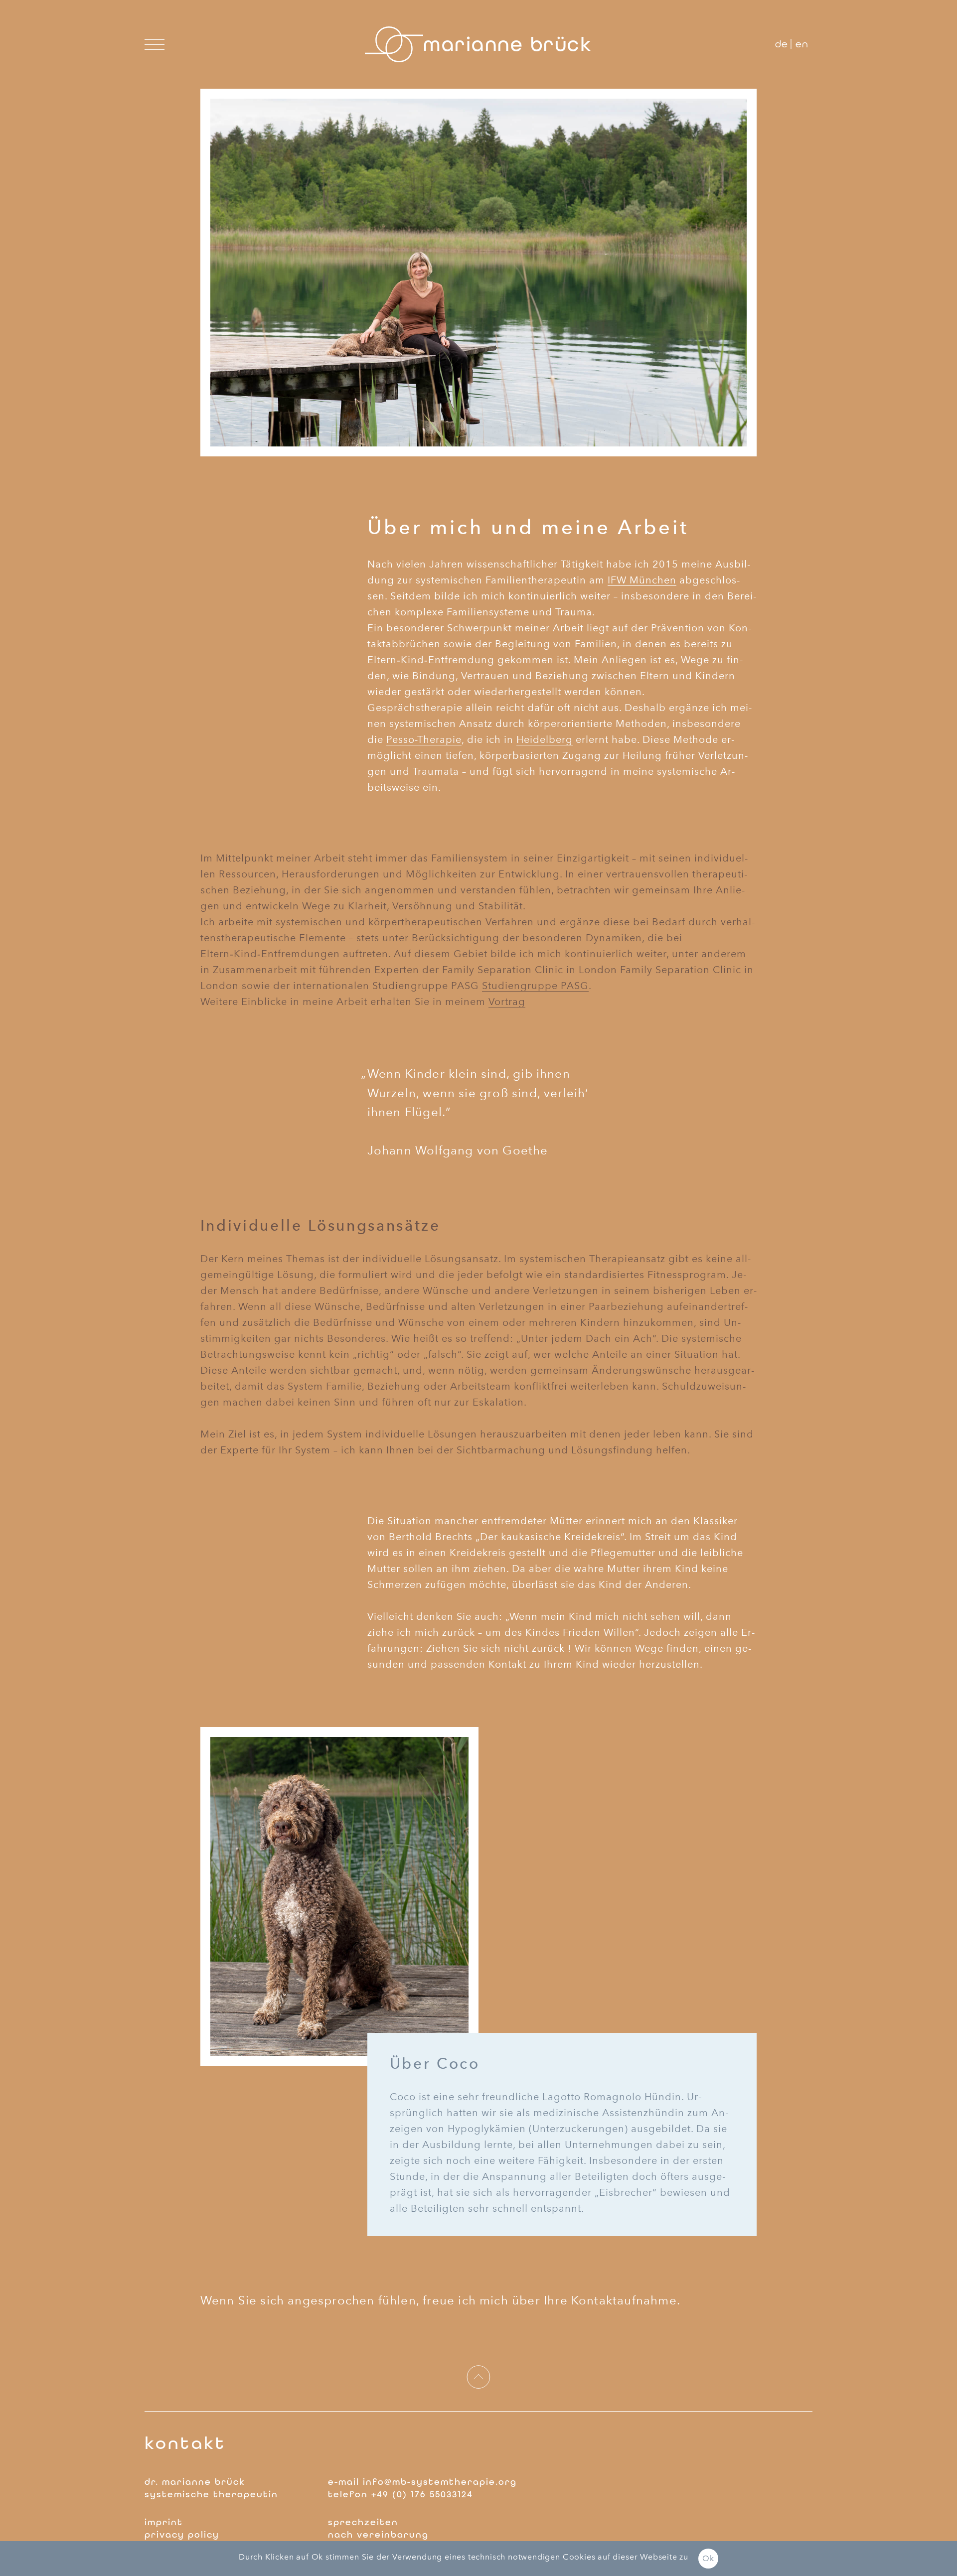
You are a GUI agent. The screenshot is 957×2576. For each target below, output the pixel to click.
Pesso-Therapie (424, 739)
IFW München (642, 580)
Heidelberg (545, 739)
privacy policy (182, 2535)
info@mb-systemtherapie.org (440, 2482)
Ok (708, 2558)
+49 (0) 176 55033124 (422, 2494)
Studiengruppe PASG (535, 986)
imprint (164, 2522)
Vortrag (507, 1002)
